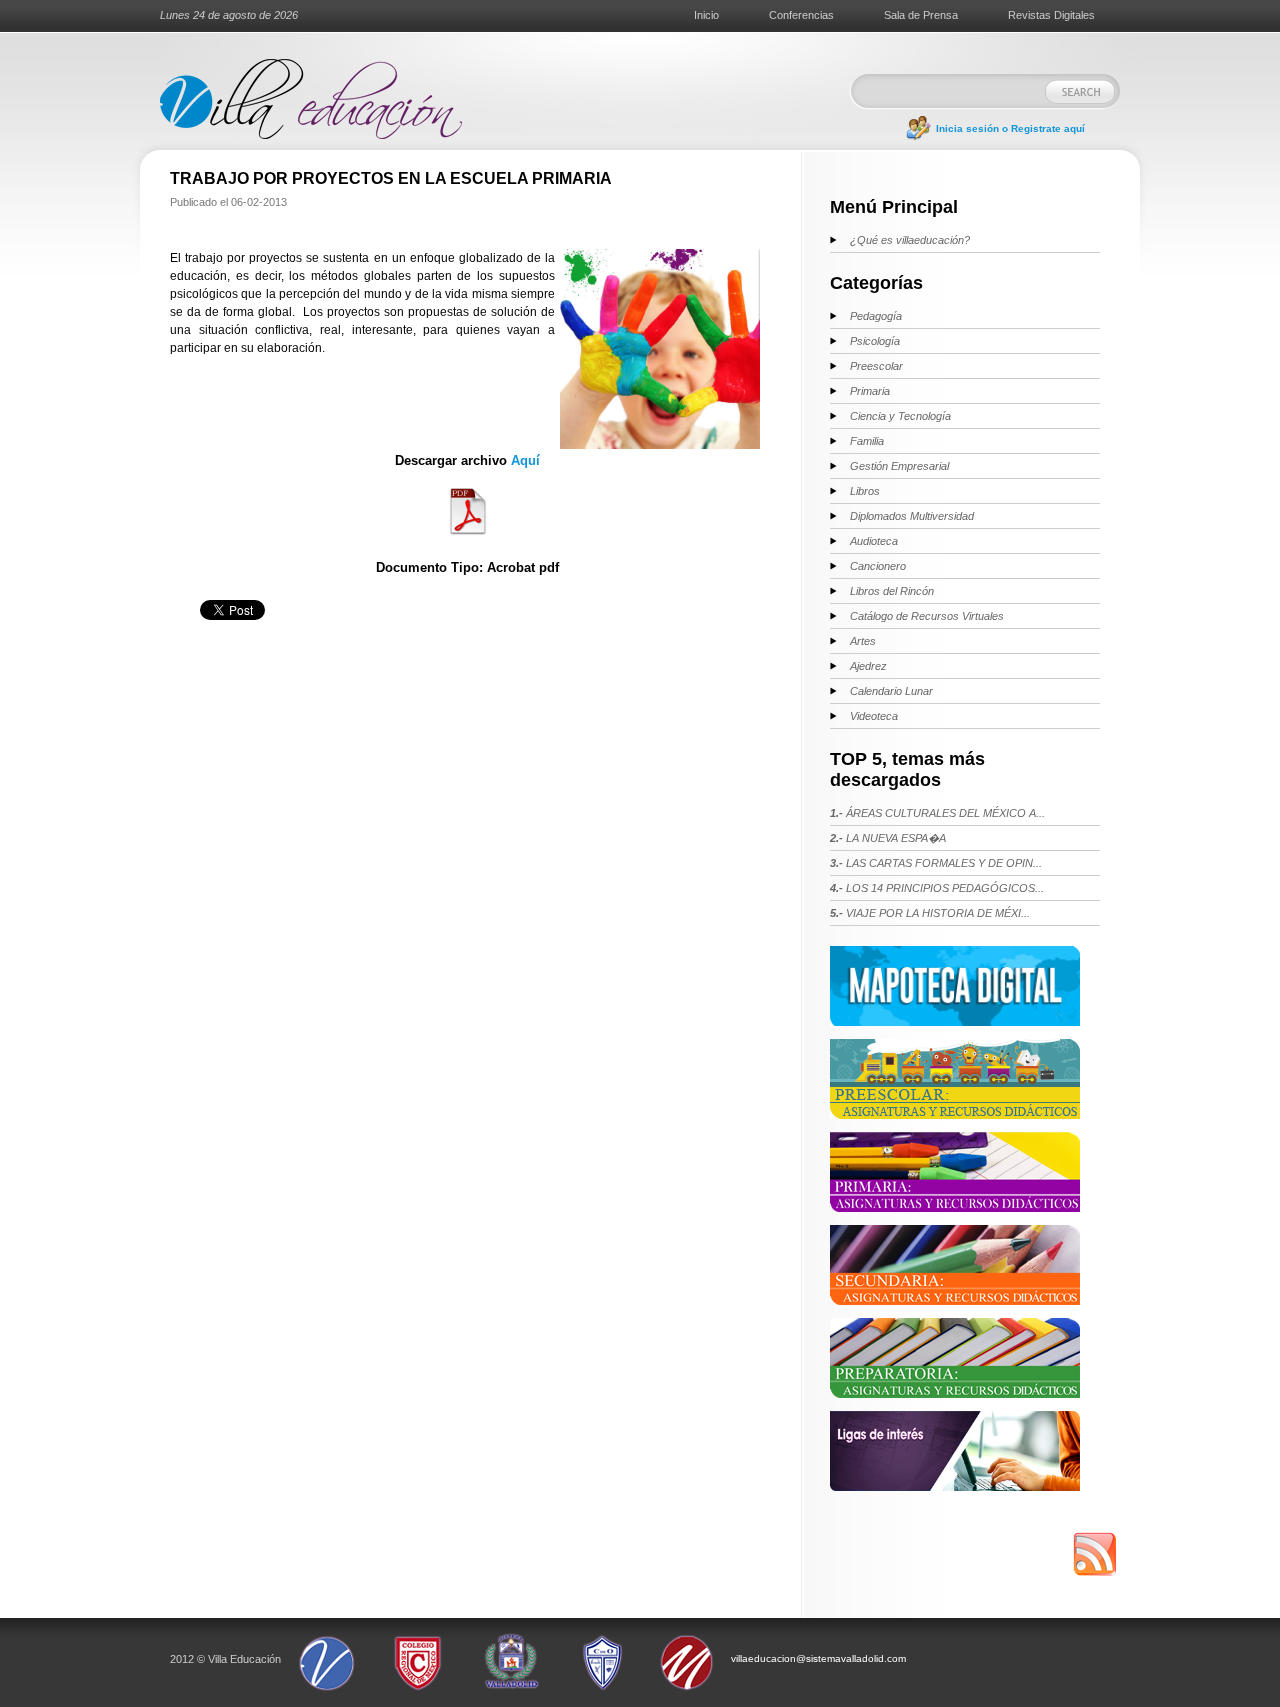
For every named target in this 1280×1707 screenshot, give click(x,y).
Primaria (870, 391)
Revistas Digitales (1051, 15)
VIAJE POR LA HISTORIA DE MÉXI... (930, 913)
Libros (865, 491)
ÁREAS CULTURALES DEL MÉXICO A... (937, 813)
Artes (863, 641)
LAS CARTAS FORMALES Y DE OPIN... (936, 863)
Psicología (875, 341)
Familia (867, 441)
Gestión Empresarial (899, 466)
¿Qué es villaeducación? (910, 240)
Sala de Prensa (921, 15)
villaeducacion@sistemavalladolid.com (818, 1658)
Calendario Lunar (891, 691)
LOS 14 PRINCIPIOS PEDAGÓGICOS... (937, 888)
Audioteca (874, 541)
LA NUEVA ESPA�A (888, 838)
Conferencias (801, 15)
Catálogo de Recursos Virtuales (927, 616)
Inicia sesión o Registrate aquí (1010, 128)
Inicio (706, 15)
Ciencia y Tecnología (900, 416)
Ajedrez (868, 666)
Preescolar (876, 366)
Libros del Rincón (892, 591)
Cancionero (878, 566)
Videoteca (874, 716)
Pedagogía (876, 316)
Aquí (525, 460)
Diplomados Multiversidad (912, 516)
